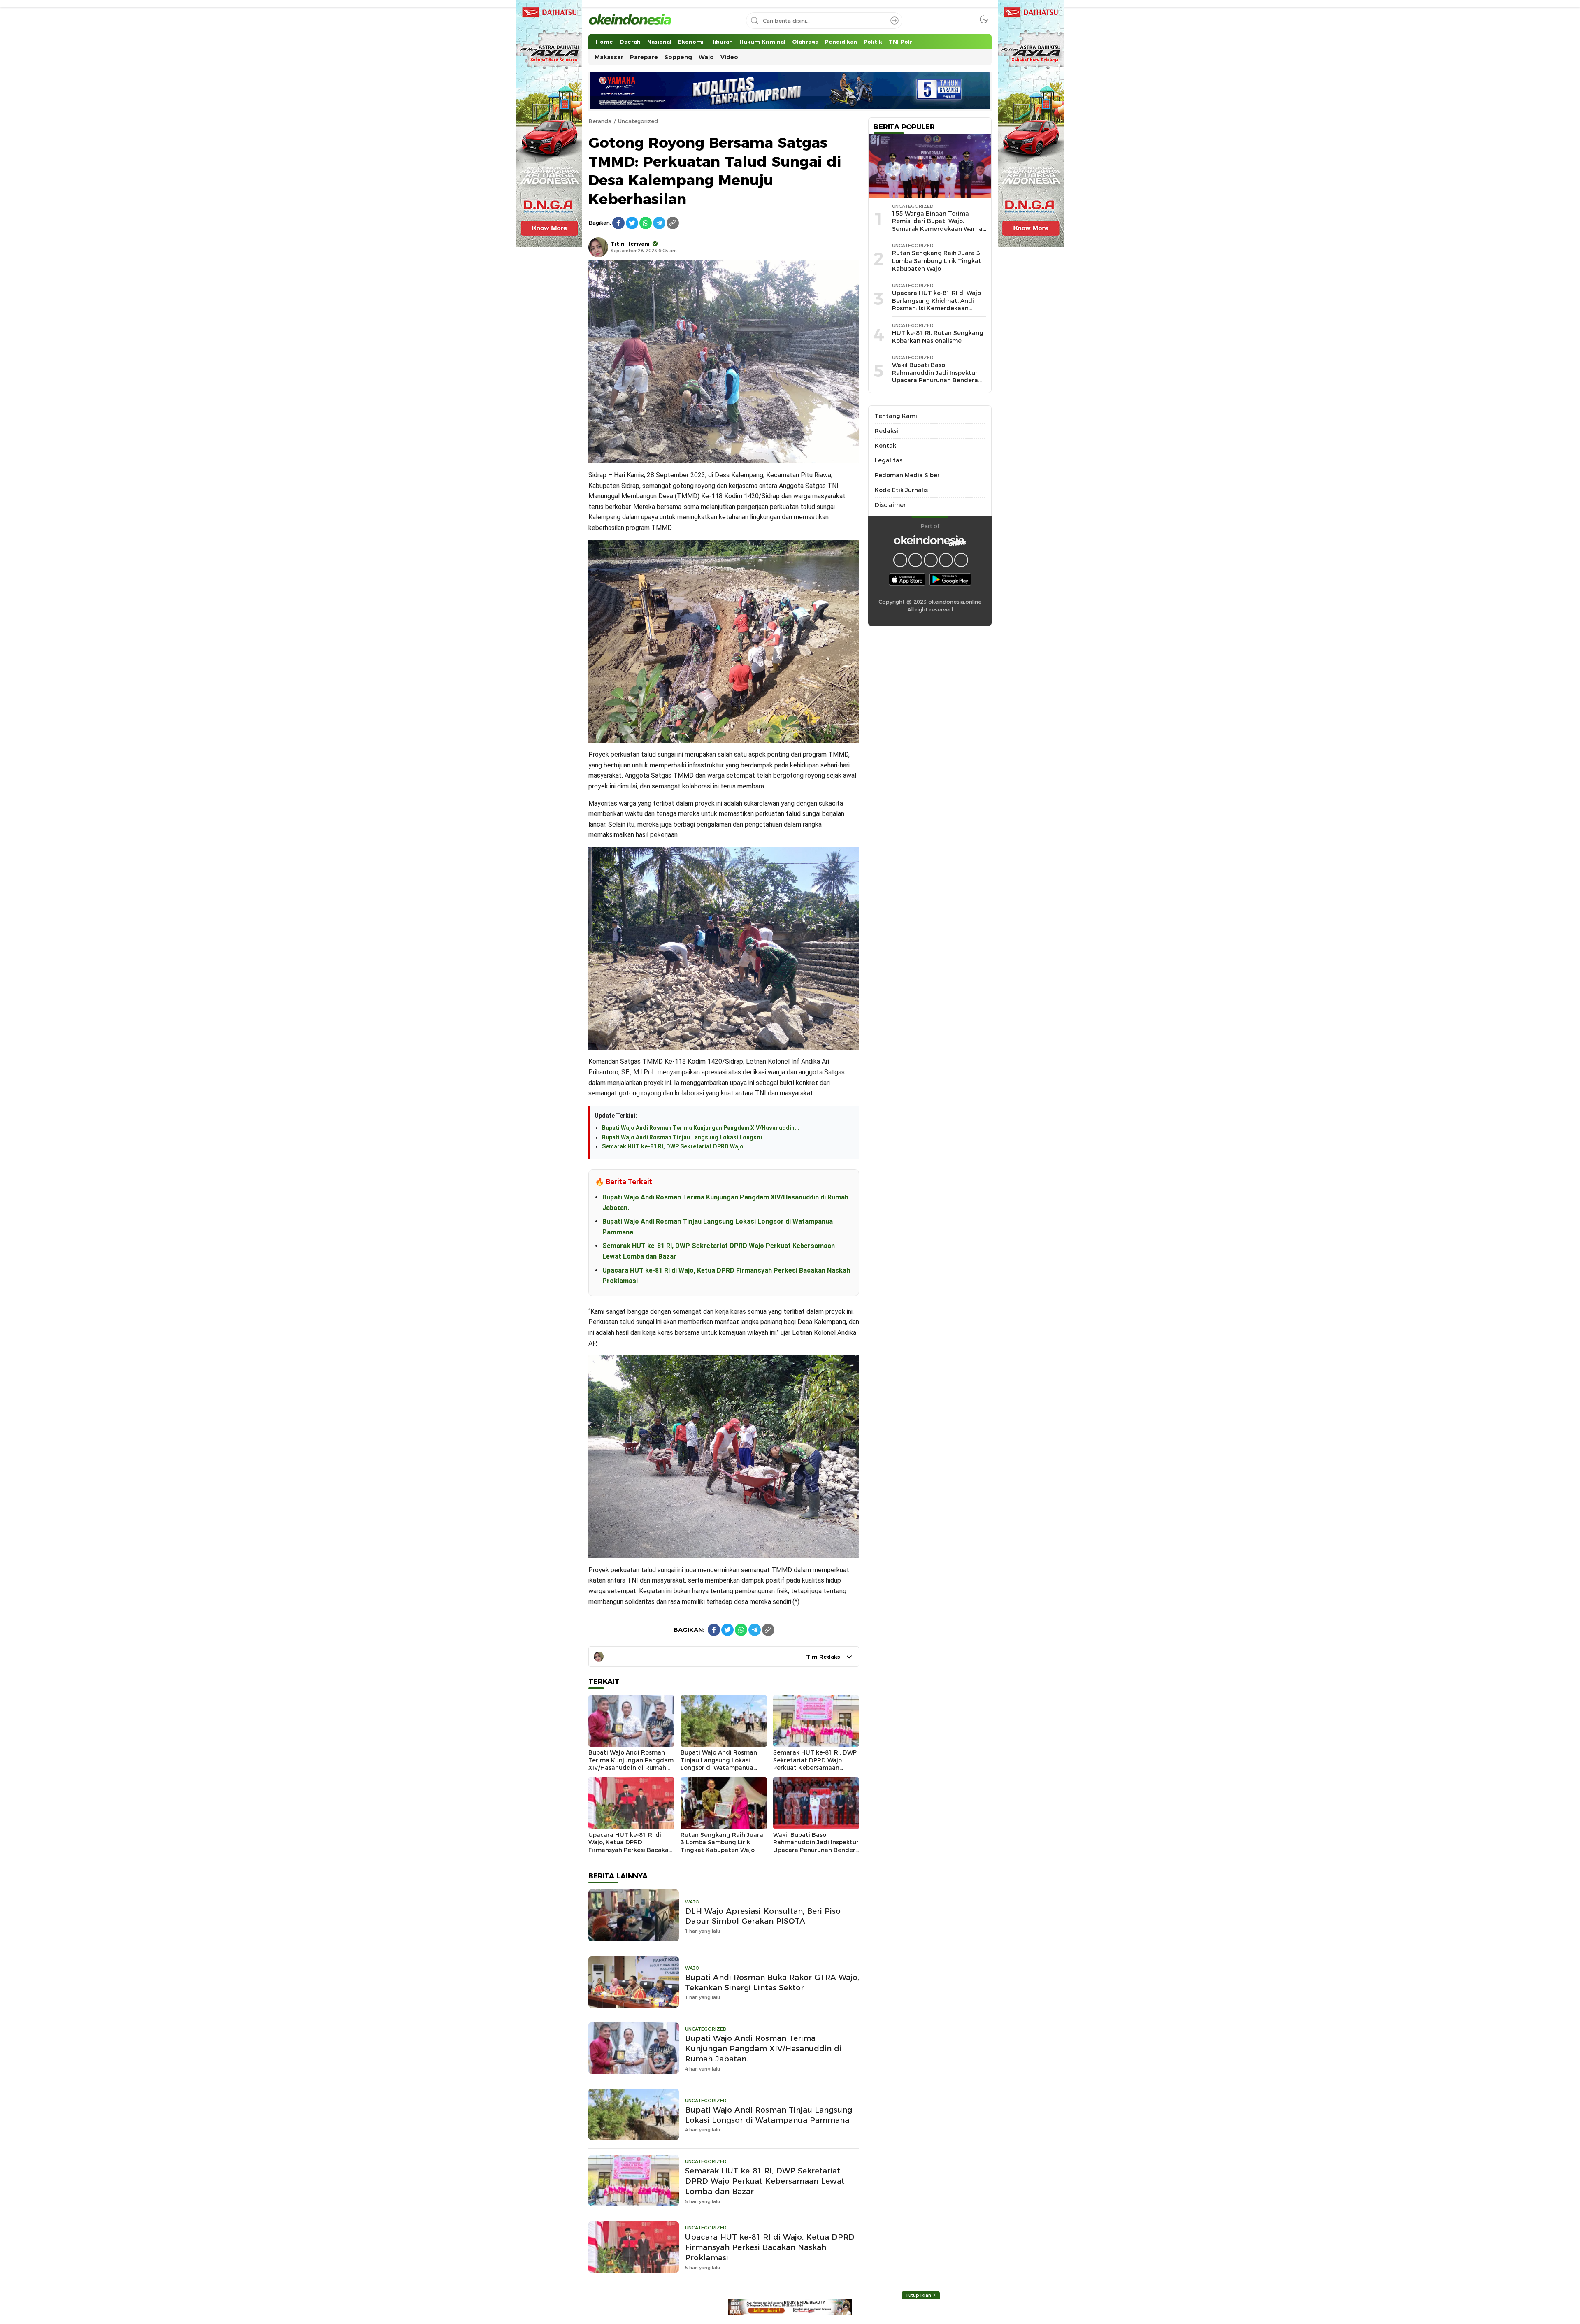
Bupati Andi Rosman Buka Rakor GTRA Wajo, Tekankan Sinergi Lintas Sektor (772, 1982)
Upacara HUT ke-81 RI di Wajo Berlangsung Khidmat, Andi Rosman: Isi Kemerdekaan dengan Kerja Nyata (936, 304)
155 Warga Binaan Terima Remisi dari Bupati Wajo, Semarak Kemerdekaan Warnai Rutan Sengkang (938, 225)
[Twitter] (632, 223)
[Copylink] (673, 223)
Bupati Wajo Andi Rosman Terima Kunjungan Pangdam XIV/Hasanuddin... (701, 1128)
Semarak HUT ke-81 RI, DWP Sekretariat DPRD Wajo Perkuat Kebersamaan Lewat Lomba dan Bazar (815, 1764)
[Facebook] (618, 223)
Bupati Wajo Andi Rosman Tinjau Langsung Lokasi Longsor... (685, 1137)
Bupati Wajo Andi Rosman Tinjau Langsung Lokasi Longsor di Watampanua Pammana (719, 1764)
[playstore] (950, 579)
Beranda (600, 121)
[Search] (895, 21)
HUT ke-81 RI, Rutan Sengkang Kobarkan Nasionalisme (938, 337)
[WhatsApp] (646, 223)
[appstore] (907, 579)
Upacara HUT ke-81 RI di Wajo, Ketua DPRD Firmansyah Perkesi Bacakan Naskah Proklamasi (630, 1846)
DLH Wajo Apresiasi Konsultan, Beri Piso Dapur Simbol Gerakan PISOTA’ (763, 1916)
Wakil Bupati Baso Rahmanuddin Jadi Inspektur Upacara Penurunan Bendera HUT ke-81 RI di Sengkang (816, 1846)
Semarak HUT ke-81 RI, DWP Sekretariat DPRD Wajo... (675, 1146)
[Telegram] (659, 223)
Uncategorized (638, 121)
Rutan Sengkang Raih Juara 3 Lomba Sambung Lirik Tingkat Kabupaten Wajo (722, 1842)
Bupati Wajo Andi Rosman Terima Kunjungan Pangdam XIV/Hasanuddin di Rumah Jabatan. (631, 1764)
